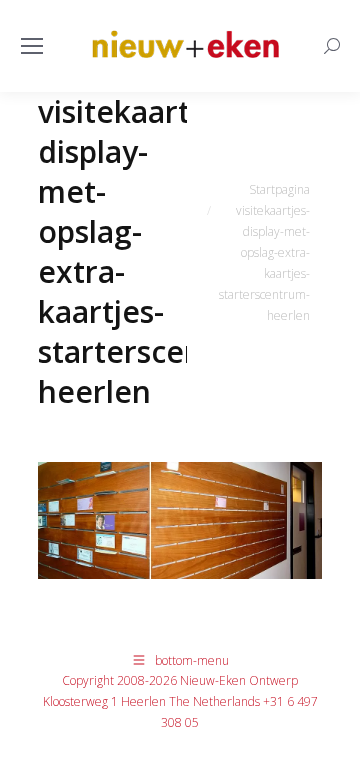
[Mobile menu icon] (32, 46)
